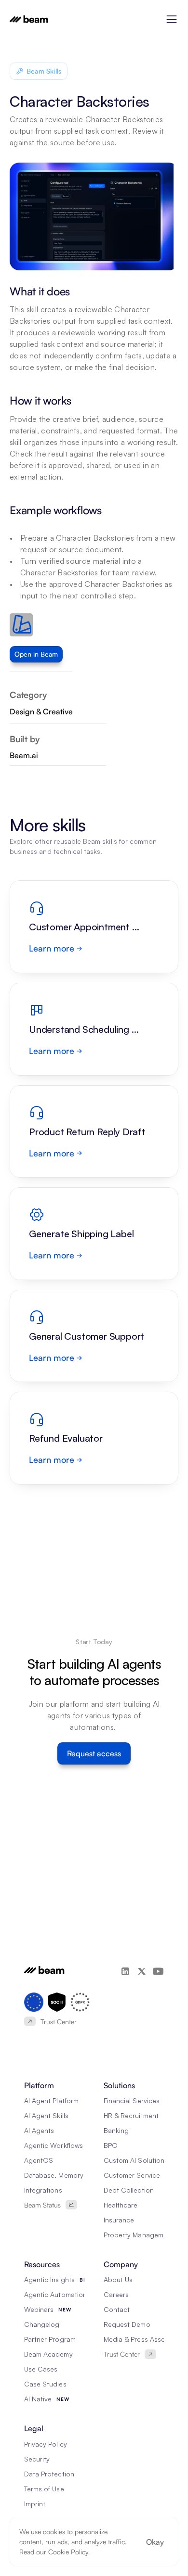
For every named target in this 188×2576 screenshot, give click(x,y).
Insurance (119, 2220)
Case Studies (45, 2384)
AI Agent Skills (46, 2115)
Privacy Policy (46, 2444)
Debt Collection (129, 2190)
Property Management (139, 2235)
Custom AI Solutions (136, 2160)
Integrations (43, 2190)
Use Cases (41, 2369)
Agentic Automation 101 (61, 2294)
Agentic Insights (49, 2279)
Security (37, 2459)
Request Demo (127, 2324)
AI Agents (39, 2130)
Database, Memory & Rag (64, 2175)
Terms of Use (44, 2489)
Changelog (42, 2324)
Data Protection (49, 2474)
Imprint (35, 2504)
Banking (116, 2130)
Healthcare (121, 2205)
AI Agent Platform (51, 2100)
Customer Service (132, 2175)
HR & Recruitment (131, 2115)
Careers (116, 2294)
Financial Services (132, 2100)
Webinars (39, 2309)
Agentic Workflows (54, 2145)
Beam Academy (48, 2354)
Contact (117, 2309)
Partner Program (50, 2339)
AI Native (38, 2399)
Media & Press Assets (137, 2339)
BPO (111, 2145)
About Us (118, 2279)
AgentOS (39, 2160)
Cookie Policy (68, 2552)
